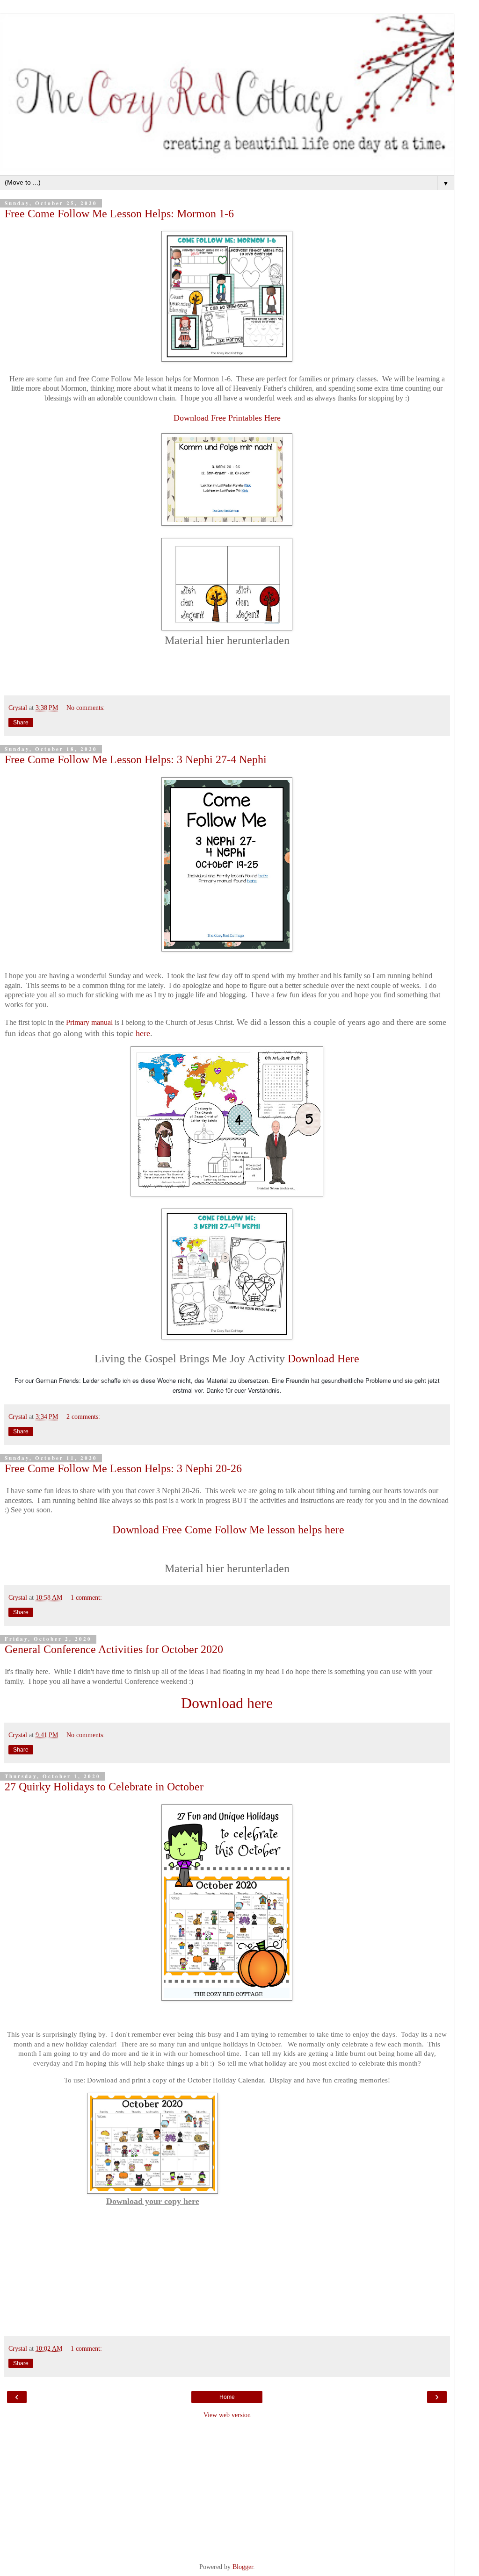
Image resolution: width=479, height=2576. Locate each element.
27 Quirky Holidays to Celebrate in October (104, 1786)
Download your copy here (153, 2201)
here (143, 1033)
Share (21, 723)
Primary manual (89, 1022)
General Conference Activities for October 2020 (114, 1649)
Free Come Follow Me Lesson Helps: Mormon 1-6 (119, 213)
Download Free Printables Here (227, 418)
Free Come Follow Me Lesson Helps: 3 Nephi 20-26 (123, 1468)
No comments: (86, 708)
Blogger (243, 2567)
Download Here (323, 1359)
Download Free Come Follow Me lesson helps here (227, 1530)
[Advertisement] (227, 2490)
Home (227, 2397)
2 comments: (83, 1417)
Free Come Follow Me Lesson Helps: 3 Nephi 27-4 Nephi (136, 759)
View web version (227, 2415)
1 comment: (86, 1597)
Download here (227, 1703)
